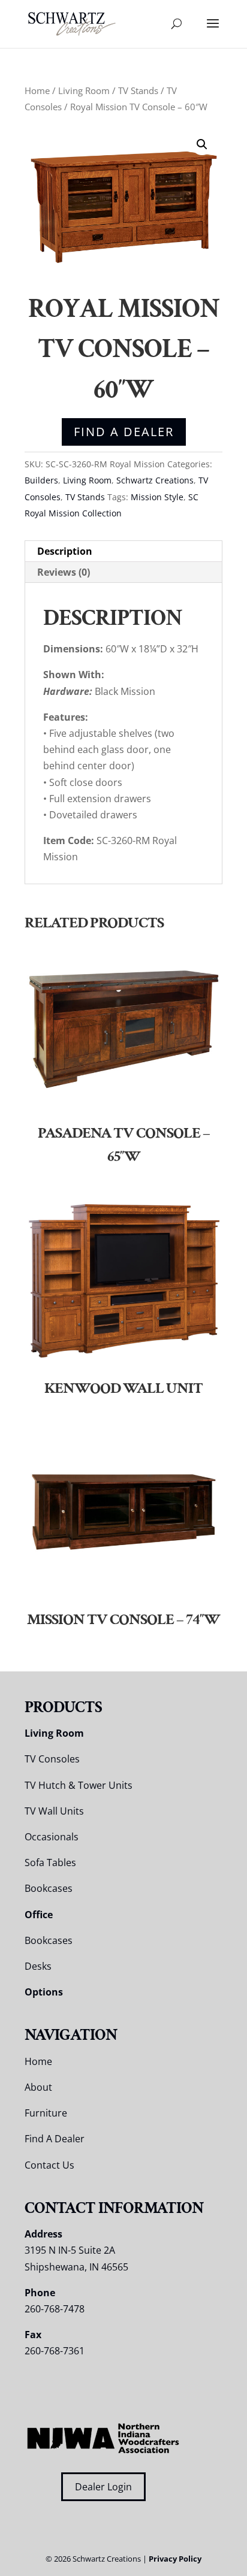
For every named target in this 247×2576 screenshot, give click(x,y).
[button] (202, 144)
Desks (38, 1966)
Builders (41, 480)
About (38, 2087)
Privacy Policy (175, 2559)
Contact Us (49, 2165)
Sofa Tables (50, 1863)
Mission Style (157, 497)
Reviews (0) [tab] (64, 572)
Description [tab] (65, 551)
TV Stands (138, 90)
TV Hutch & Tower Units (79, 1785)
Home (37, 90)
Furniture (46, 2113)
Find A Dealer (124, 432)
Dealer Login (103, 2487)
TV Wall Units (54, 1811)
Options (44, 1992)
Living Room (84, 90)
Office (39, 1915)
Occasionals (52, 1837)
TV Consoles (52, 1759)
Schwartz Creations (155, 480)
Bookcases (49, 1888)
